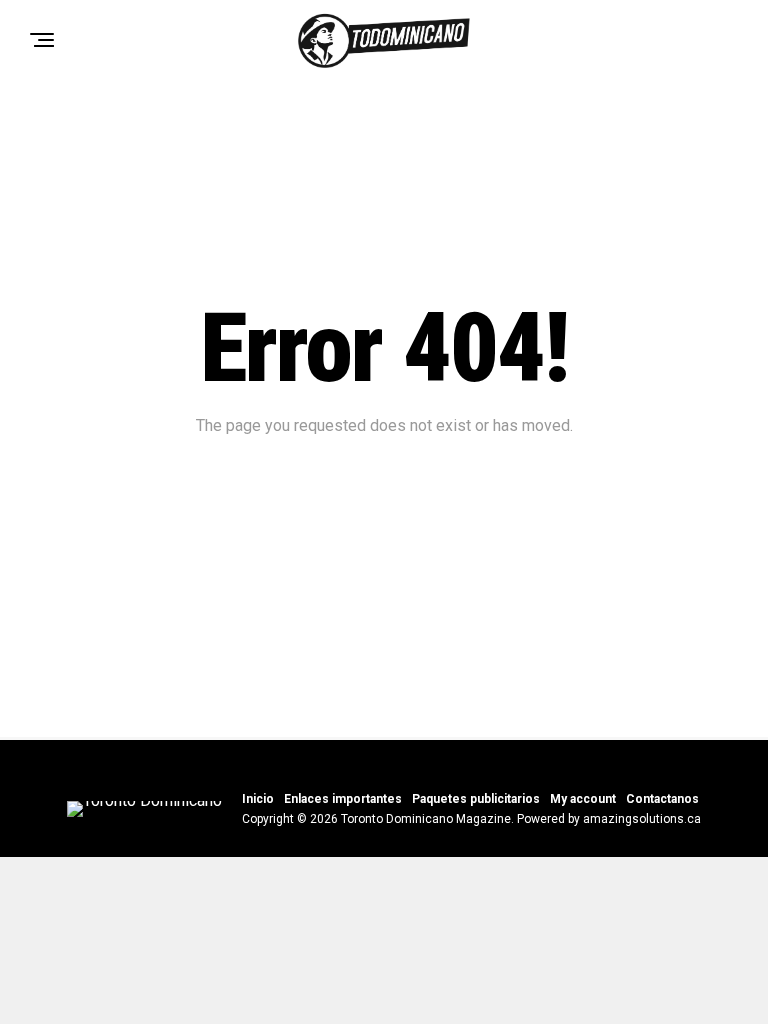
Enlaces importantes (343, 799)
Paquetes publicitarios (476, 799)
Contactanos (662, 799)
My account (583, 799)
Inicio (258, 799)
